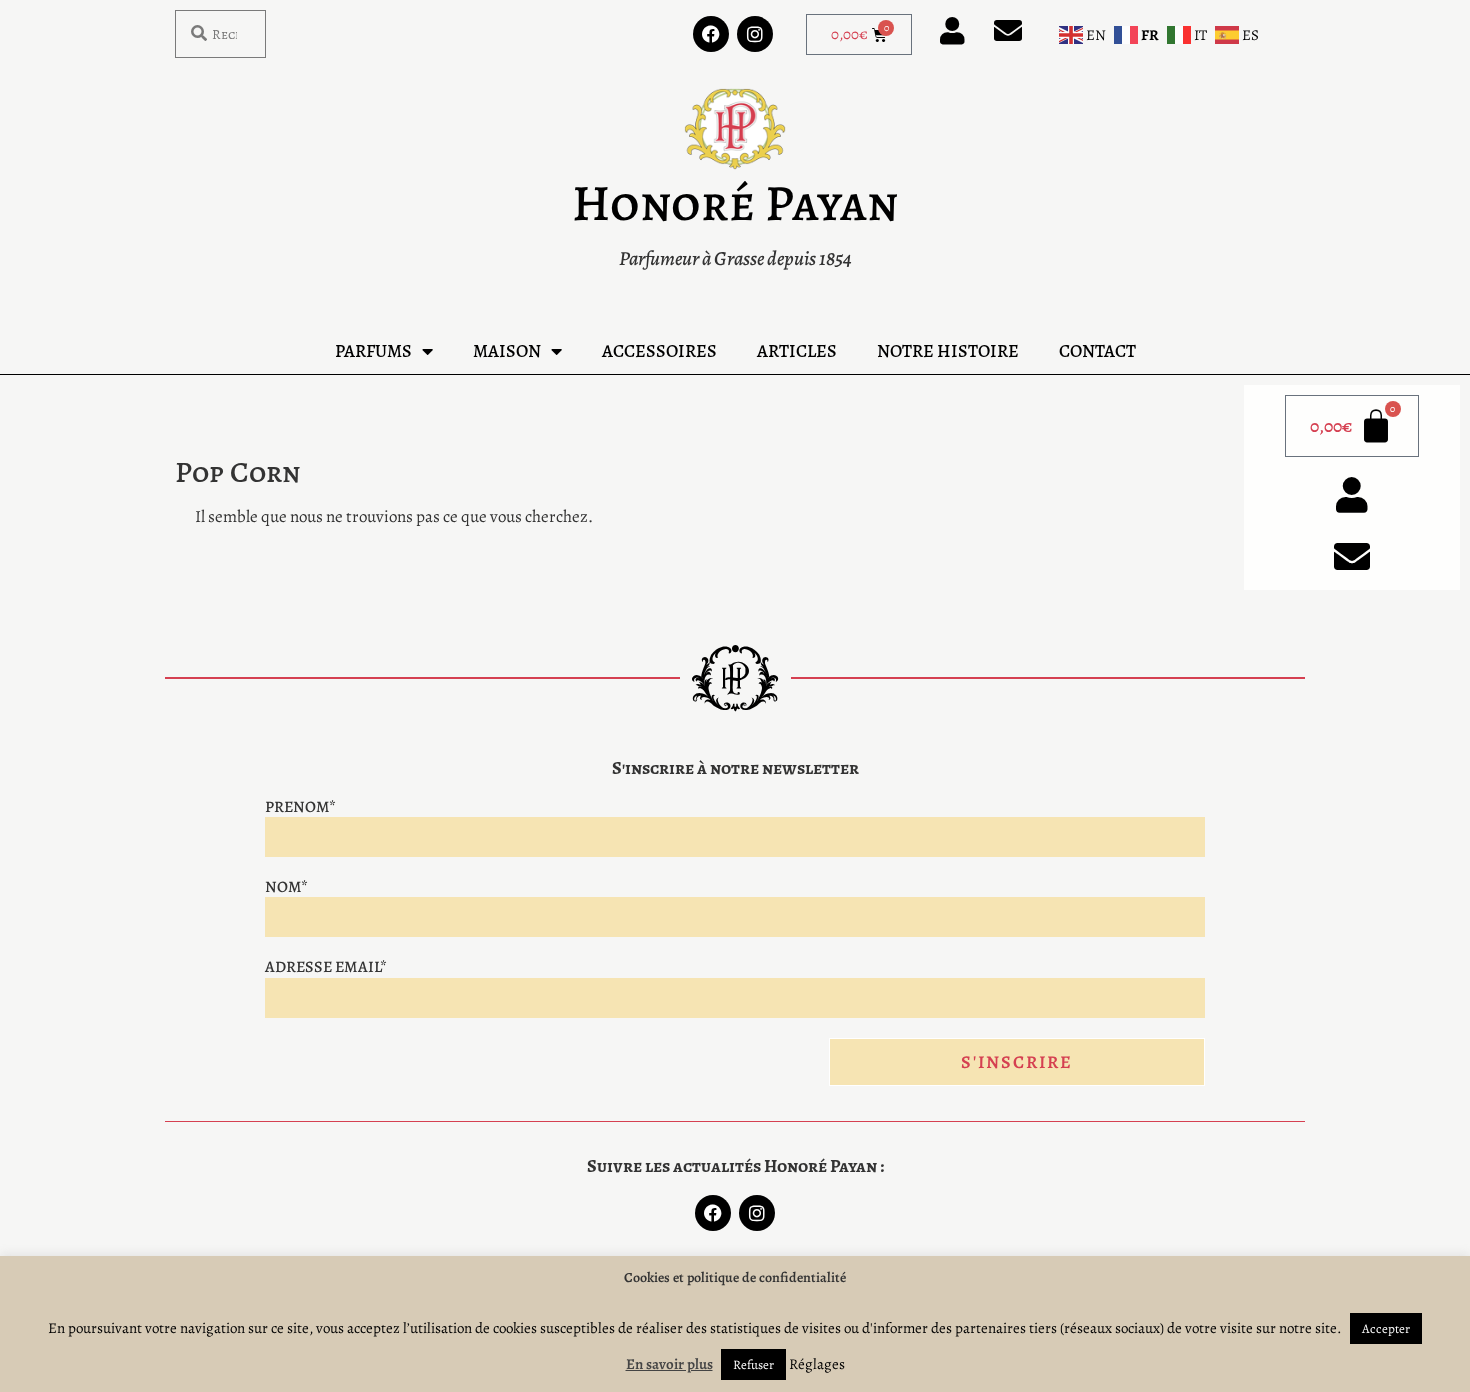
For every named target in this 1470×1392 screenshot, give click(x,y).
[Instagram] (755, 34)
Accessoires (659, 351)
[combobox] (220, 34)
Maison (507, 351)
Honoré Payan (735, 203)
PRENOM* (300, 807)
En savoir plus (669, 1364)
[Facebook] (711, 34)
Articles (797, 351)
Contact (1097, 351)
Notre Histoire (948, 351)
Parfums (373, 351)
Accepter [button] (1386, 1328)
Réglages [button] (817, 1364)
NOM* (286, 887)
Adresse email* (326, 967)
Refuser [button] (753, 1364)
